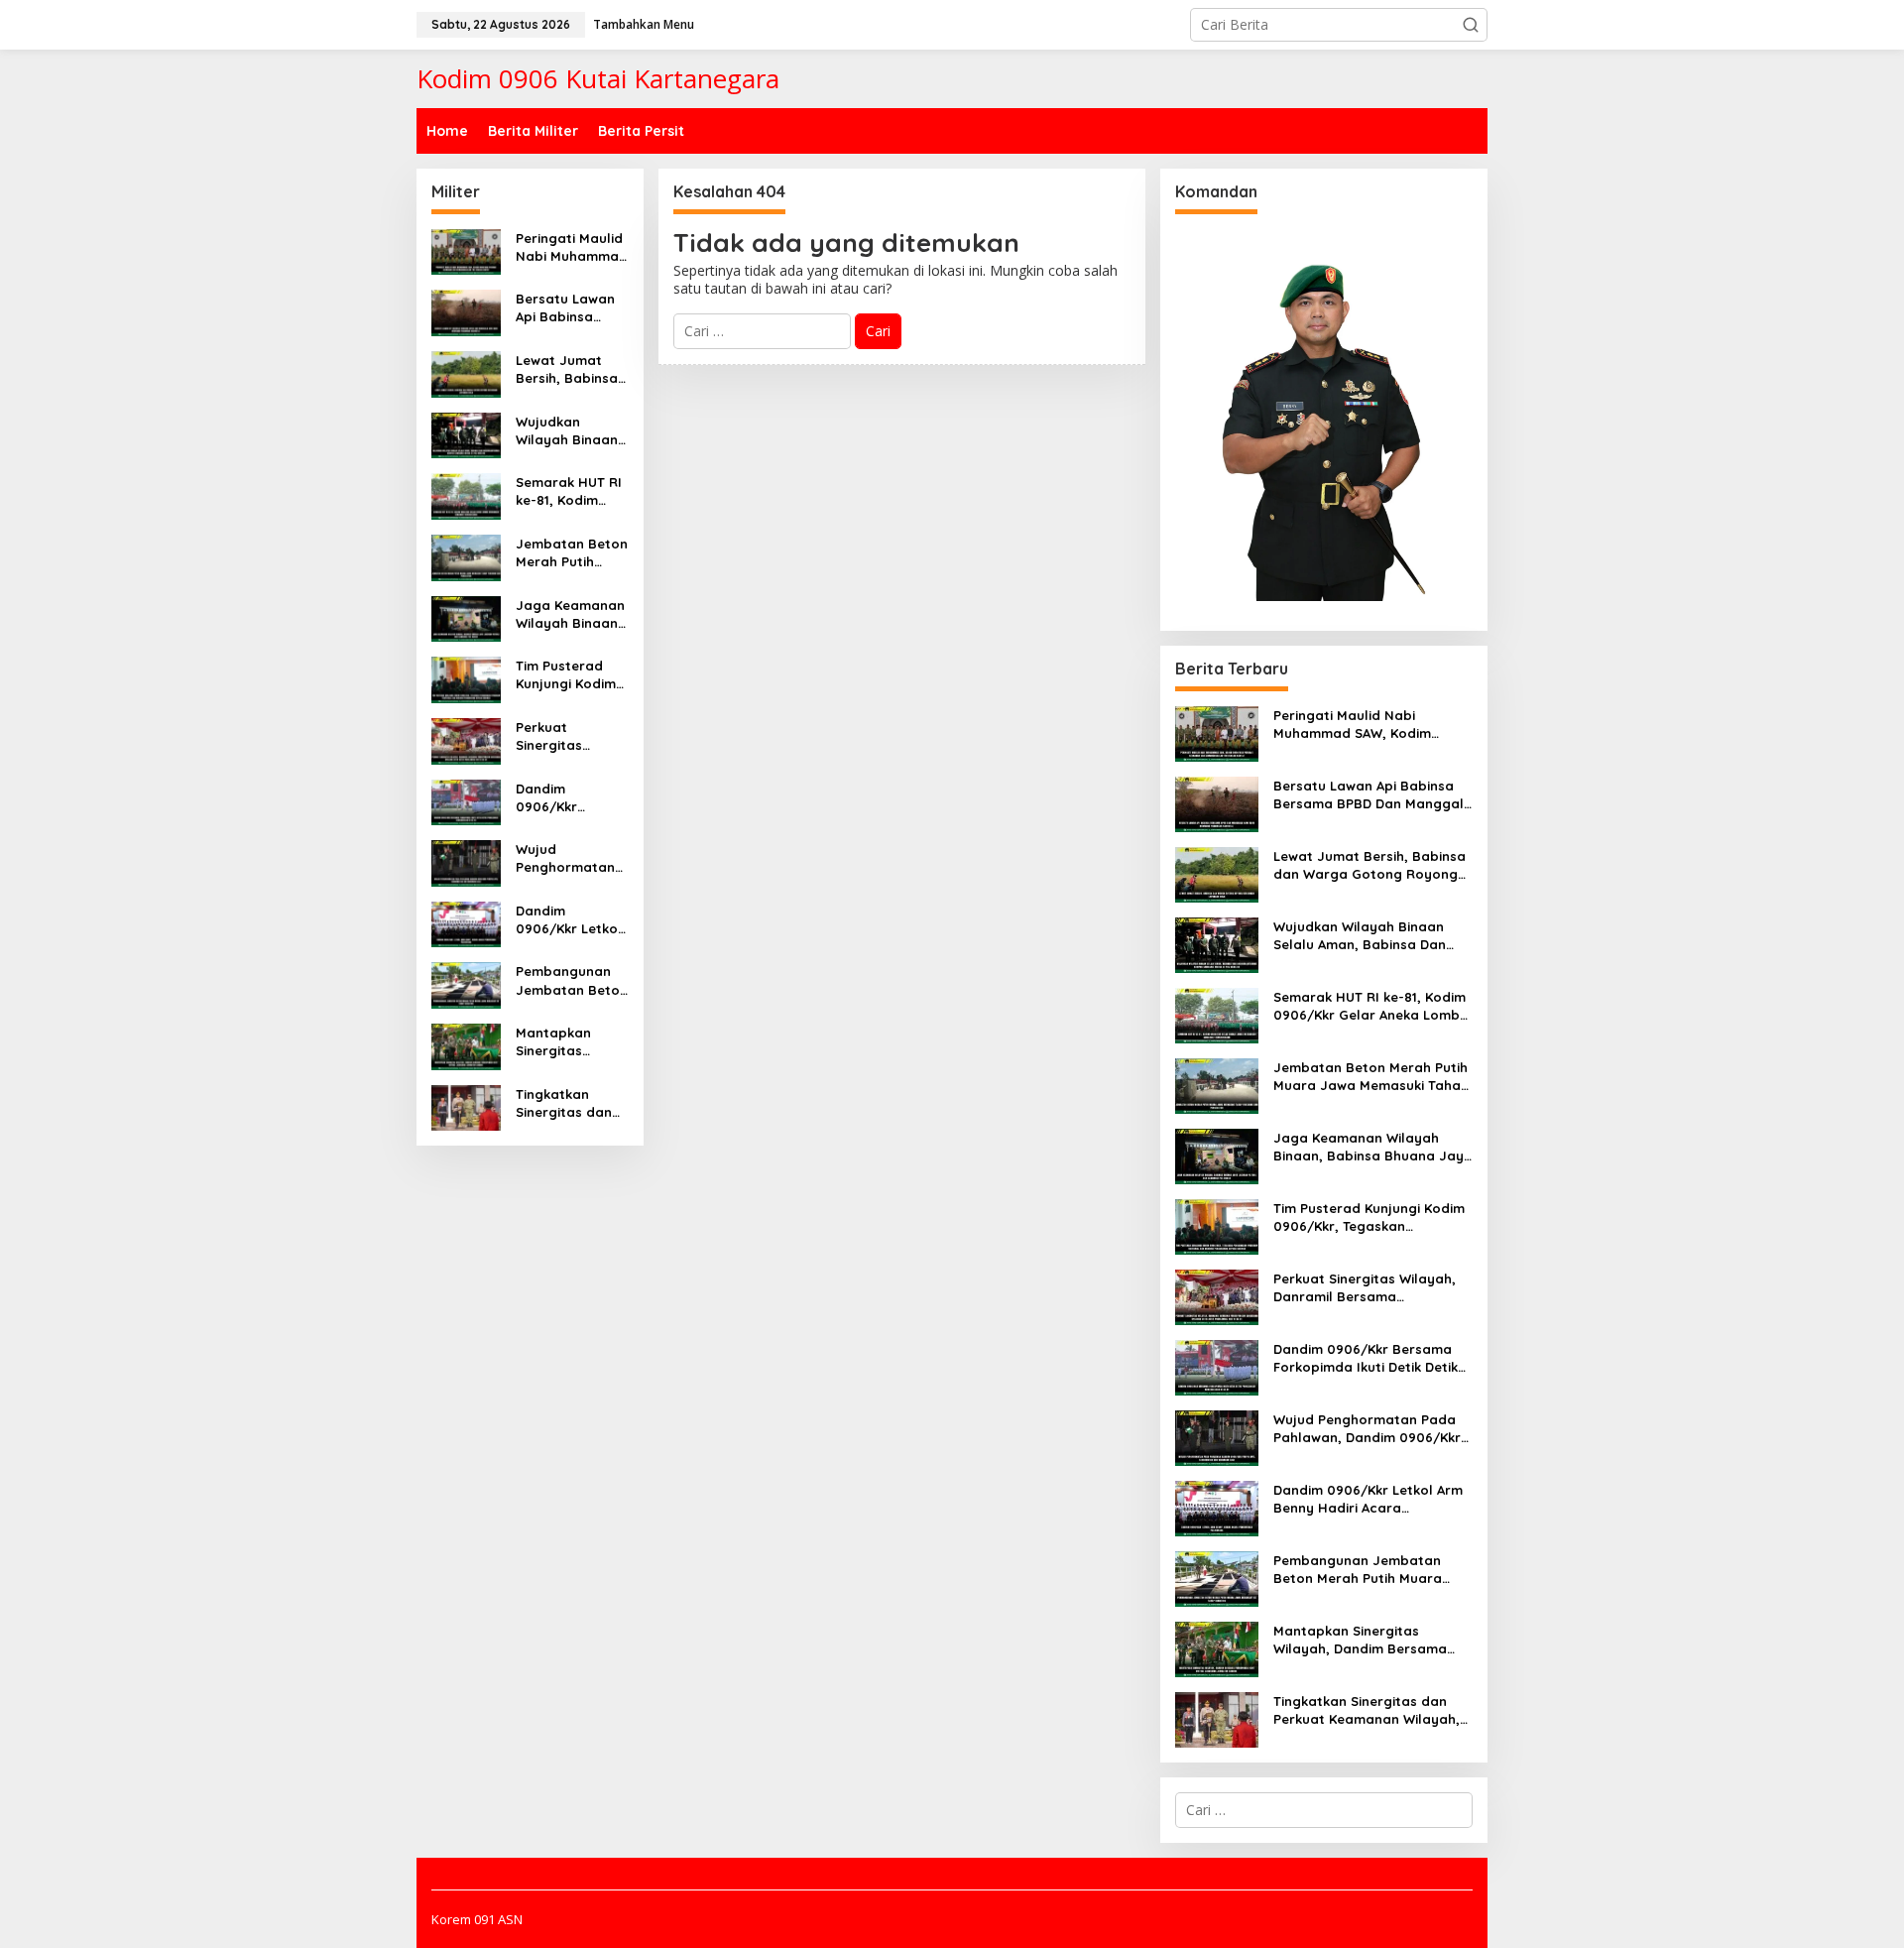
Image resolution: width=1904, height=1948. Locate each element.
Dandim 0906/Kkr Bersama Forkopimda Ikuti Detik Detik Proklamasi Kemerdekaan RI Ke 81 (571, 798)
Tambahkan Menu (644, 24)
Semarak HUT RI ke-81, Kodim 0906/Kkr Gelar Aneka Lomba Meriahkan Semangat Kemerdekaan (569, 491)
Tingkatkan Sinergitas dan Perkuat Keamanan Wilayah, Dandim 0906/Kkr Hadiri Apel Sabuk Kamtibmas (571, 1103)
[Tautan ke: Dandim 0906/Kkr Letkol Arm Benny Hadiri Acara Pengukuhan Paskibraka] (466, 923)
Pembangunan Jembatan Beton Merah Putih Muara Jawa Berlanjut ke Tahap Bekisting (572, 980)
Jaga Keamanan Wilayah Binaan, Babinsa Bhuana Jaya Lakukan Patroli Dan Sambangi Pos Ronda (570, 614)
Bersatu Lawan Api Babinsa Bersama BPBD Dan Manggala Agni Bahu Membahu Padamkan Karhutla (565, 308)
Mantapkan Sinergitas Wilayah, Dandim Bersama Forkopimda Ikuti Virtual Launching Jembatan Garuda (571, 1042)
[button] (1471, 25)
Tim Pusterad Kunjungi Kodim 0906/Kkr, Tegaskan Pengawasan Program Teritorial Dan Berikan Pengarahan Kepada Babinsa (570, 675)
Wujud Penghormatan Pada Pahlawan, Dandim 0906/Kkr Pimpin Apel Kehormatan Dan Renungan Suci (572, 858)
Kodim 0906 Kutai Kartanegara (598, 78)
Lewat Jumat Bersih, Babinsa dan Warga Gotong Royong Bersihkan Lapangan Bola (569, 369)
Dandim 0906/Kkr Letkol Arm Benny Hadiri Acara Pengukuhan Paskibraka (569, 920)
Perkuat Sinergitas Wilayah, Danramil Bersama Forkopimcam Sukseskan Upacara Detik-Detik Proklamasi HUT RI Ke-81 (571, 736)
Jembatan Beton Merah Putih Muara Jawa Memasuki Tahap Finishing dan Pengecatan (572, 553)
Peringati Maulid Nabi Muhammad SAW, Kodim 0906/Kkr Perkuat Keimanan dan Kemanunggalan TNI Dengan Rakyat (572, 247)
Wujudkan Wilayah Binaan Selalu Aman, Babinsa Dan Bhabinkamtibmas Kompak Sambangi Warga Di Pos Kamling (572, 431)
